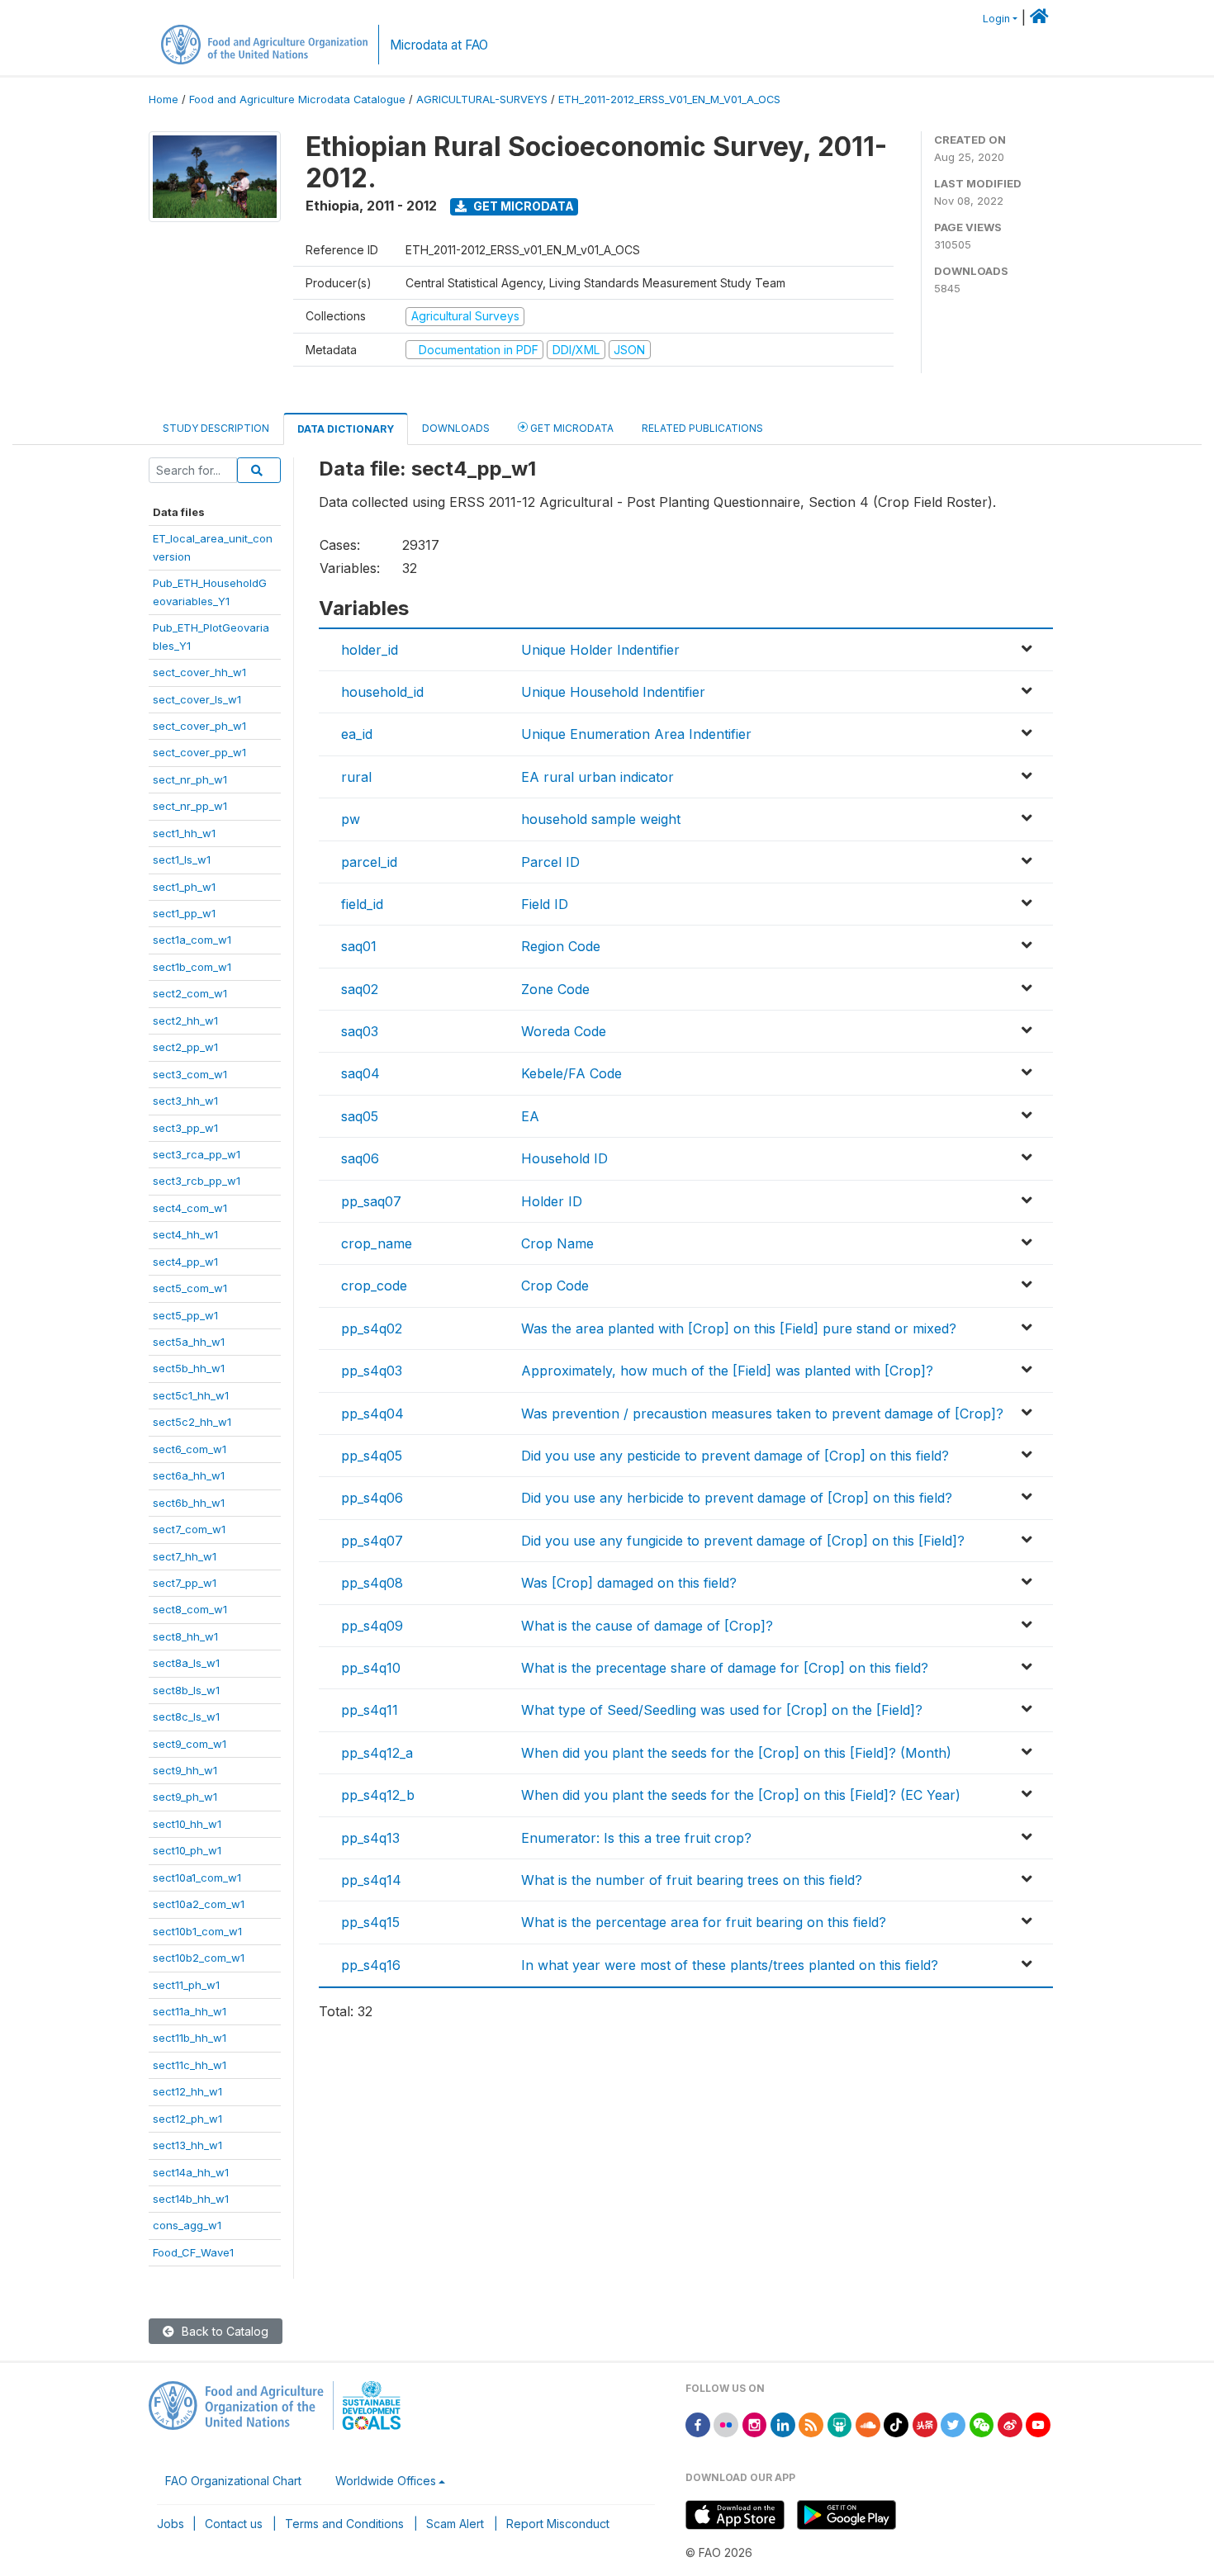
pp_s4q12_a (377, 1753)
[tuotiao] (925, 2424)
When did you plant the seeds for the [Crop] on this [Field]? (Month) (736, 1753)
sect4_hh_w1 (185, 1234)
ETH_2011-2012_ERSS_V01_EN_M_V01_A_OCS (669, 99)
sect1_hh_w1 (184, 833)
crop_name (377, 1243)
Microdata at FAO (439, 45)
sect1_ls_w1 (182, 859)
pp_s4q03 (372, 1371)
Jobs (171, 2524)
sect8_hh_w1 (185, 1636)
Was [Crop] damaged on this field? (629, 1583)
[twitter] (953, 2424)
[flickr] (726, 2424)
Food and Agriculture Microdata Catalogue (297, 99)
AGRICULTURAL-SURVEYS (482, 99)
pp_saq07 (371, 1201)
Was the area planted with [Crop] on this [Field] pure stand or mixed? (739, 1328)
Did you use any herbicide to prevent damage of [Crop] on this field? (737, 1498)
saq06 (360, 1158)
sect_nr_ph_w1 (190, 779)
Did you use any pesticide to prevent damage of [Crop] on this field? (735, 1456)
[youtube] (1038, 2424)
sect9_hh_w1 (185, 1770)
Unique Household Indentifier (613, 692)
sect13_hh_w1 (187, 2145)
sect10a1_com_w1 (197, 1878)
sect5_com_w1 (190, 1288)
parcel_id (369, 862)
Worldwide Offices (386, 2481)
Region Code (561, 946)
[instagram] (755, 2424)
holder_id (370, 650)
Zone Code (555, 989)
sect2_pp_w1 (185, 1047)
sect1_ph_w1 (184, 887)
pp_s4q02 (372, 1328)
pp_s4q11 (370, 1710)
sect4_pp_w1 (185, 1262)
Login (996, 19)
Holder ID (552, 1201)
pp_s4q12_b (378, 1795)
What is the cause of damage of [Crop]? (647, 1626)
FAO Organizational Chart (233, 2481)
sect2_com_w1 (190, 993)
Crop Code (555, 1286)
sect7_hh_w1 (185, 1556)
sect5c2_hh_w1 (192, 1422)
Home (164, 99)
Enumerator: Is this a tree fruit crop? (636, 1838)
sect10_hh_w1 (187, 1824)
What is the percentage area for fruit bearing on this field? (704, 1922)
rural (356, 777)
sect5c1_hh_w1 (191, 1395)
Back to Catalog (223, 2331)
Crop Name (557, 1243)
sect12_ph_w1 (187, 2119)
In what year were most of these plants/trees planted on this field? (730, 1965)
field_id (362, 904)
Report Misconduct (558, 2524)
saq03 (360, 1031)
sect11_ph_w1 (186, 1985)
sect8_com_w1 (190, 1609)
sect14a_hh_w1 (191, 2172)
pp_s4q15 (370, 1922)
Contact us (234, 2524)
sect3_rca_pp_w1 (197, 1154)
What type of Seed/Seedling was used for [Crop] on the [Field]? (722, 1710)
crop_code (374, 1286)
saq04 (360, 1073)
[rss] (811, 2424)
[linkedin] (783, 2424)
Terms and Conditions (344, 2524)
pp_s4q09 (372, 1626)
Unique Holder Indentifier (600, 650)
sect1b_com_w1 (192, 967)
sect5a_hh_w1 (189, 1342)
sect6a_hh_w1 (189, 1475)
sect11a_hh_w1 (190, 2011)
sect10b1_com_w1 (197, 1931)
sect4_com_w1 (190, 1208)
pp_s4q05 (372, 1456)
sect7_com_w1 (189, 1529)
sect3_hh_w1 (185, 1101)
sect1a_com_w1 (192, 940)
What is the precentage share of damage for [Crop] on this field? (725, 1668)
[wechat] (982, 2424)
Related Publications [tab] (702, 428)
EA (530, 1116)
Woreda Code (564, 1031)
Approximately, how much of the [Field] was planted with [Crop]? (727, 1371)
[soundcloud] (868, 2424)
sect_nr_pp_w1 (190, 806)
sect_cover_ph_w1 (199, 726)
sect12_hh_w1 (187, 2091)
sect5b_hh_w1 (189, 1368)
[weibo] (1010, 2424)
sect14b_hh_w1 (191, 2199)
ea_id (357, 734)
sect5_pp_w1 (185, 1315)
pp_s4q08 (372, 1583)
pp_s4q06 (372, 1498)
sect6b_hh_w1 (189, 1503)
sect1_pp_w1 (184, 913)
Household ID (564, 1158)
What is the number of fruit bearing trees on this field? (692, 1880)
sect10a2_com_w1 (199, 1904)
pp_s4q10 (371, 1668)
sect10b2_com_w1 (199, 1958)
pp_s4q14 (371, 1880)
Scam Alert (455, 2524)
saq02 (360, 989)
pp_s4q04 (372, 1413)
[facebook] (698, 2424)
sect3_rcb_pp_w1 (197, 1181)
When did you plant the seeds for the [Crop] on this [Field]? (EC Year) (741, 1795)
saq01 (359, 946)
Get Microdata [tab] (571, 428)
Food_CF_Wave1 (193, 2252)
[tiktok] (896, 2424)
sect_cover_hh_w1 (199, 672)
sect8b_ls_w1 (186, 1690)
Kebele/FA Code (571, 1073)
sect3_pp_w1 (185, 1128)
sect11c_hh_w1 (190, 2065)
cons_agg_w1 (187, 2225)
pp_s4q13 (370, 1838)
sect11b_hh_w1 (190, 2038)
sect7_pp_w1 (185, 1583)
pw (351, 819)
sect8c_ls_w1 (186, 1717)
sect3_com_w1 (190, 1074)
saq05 (360, 1116)
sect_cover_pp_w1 (199, 752)
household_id (382, 692)
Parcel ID (550, 862)
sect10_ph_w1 (187, 1850)
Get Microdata (522, 206)
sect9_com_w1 (190, 1744)
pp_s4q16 (371, 1965)
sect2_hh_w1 (185, 1020)
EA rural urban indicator (598, 777)
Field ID (545, 904)
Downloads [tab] (456, 428)
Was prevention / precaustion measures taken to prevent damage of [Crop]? (762, 1413)
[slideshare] (840, 2424)
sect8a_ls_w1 (186, 1663)
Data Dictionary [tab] (346, 429)
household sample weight (601, 819)
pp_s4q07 (372, 1541)
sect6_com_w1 (190, 1449)
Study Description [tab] (216, 428)
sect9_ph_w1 (185, 1797)
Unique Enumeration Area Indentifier (636, 734)
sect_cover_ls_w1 (197, 699)
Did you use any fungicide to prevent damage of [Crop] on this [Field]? (743, 1541)
